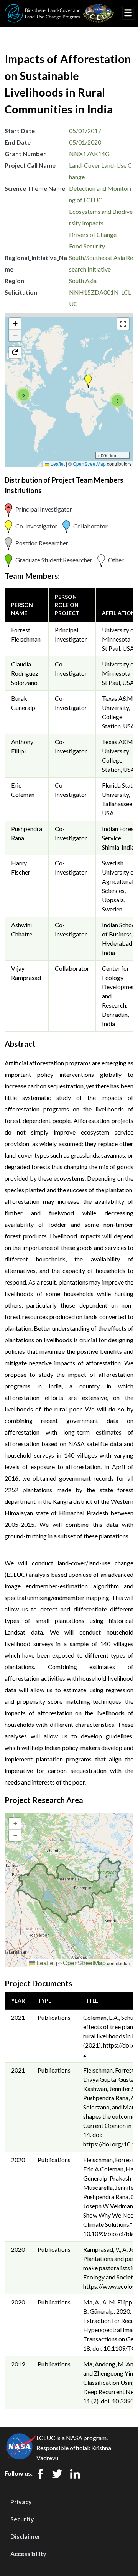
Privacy (21, 2502)
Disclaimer (25, 2536)
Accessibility (28, 2554)
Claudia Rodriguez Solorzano (25, 673)
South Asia (83, 281)
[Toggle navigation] (128, 13)
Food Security (87, 246)
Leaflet (57, 464)
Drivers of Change (93, 234)
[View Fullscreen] (123, 324)
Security (22, 2519)
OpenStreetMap (89, 464)
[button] (88, 381)
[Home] (59, 9)
